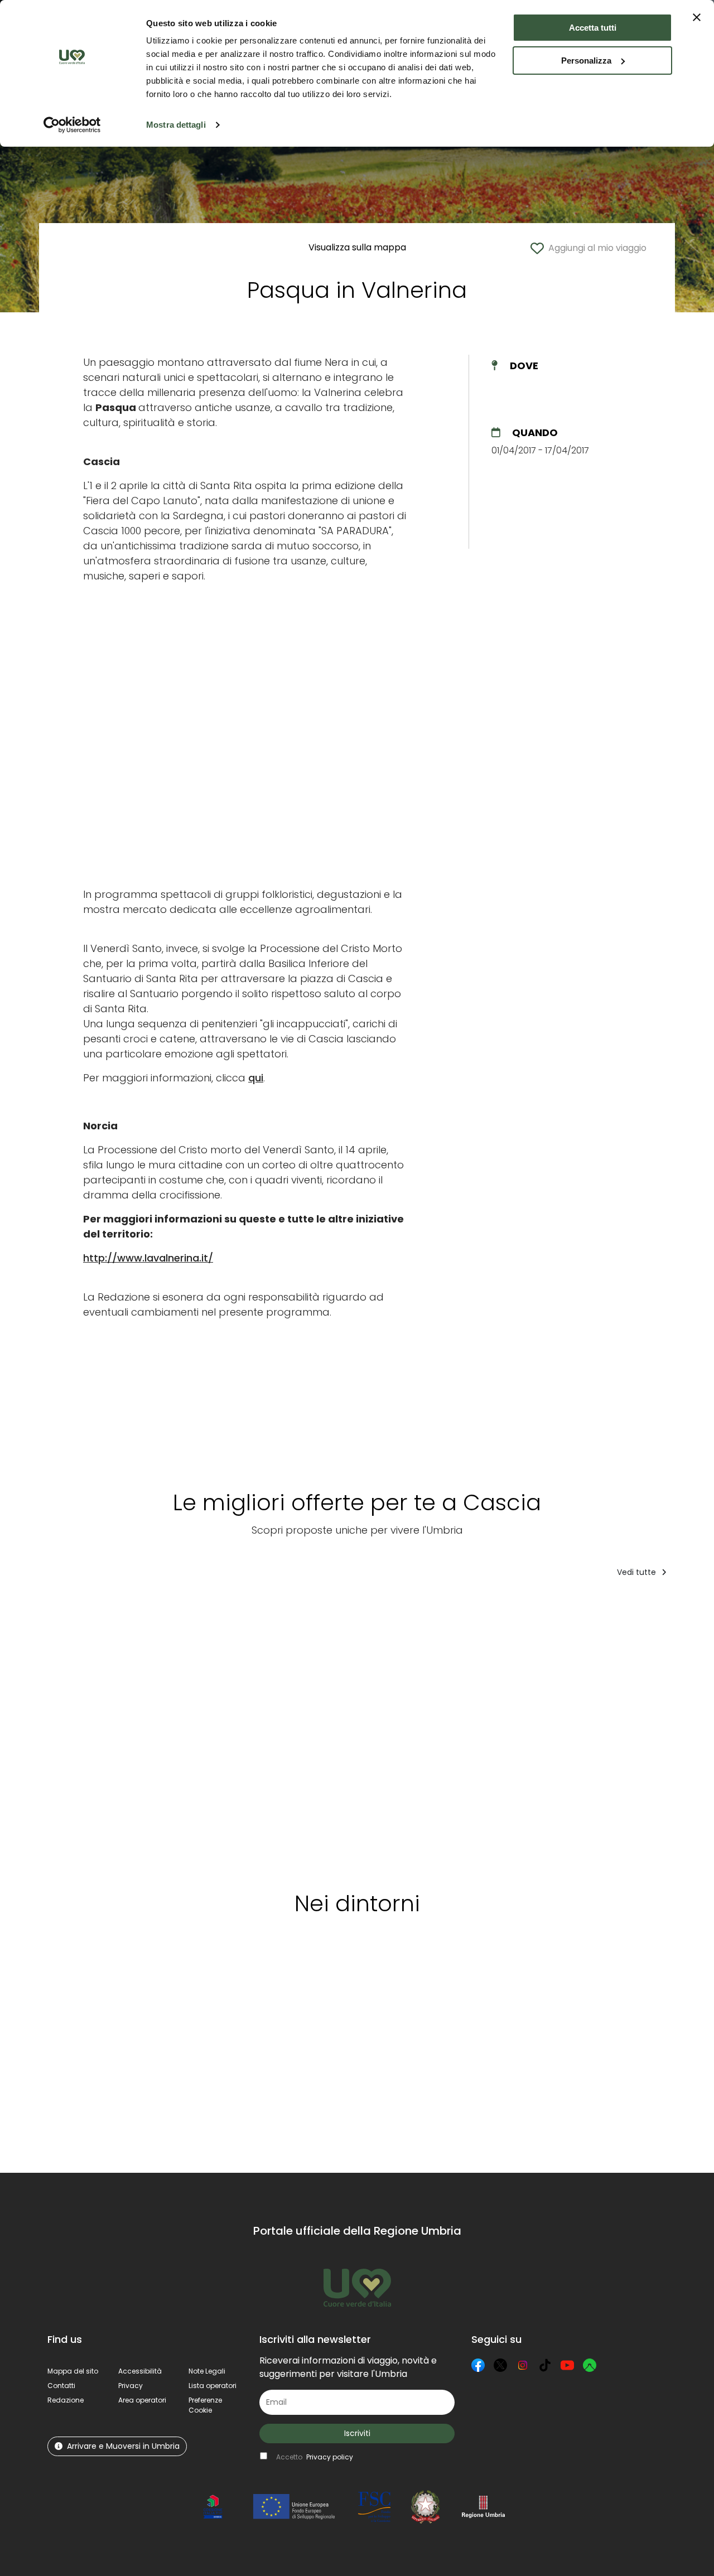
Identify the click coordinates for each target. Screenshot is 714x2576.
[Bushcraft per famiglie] (378, 1731)
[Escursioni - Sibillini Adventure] (195, 1731)
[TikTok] (545, 2365)
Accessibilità (140, 2371)
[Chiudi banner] (697, 17)
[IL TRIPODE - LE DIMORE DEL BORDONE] (93, 1731)
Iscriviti (357, 2433)
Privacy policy (330, 2457)
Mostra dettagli (176, 125)
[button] (205, 2405)
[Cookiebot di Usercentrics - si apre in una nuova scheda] (72, 125)
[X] (500, 2365)
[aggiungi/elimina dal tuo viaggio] (110, 1977)
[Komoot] (590, 2365)
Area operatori (142, 2400)
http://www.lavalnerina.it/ (148, 1258)
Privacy (131, 2386)
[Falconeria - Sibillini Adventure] (477, 1731)
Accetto (315, 2457)
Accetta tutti (593, 28)
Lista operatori (213, 2386)
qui (256, 1078)
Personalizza (586, 61)
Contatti (61, 2386)
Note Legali (207, 2371)
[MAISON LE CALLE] (580, 1731)
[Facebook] (478, 2365)
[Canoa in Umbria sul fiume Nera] (288, 1731)
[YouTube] (567, 2365)
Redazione (66, 2400)
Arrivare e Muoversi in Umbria (123, 2446)
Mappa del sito (73, 2371)
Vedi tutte (638, 1572)
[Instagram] (523, 2365)
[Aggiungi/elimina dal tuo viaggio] (129, 1609)
